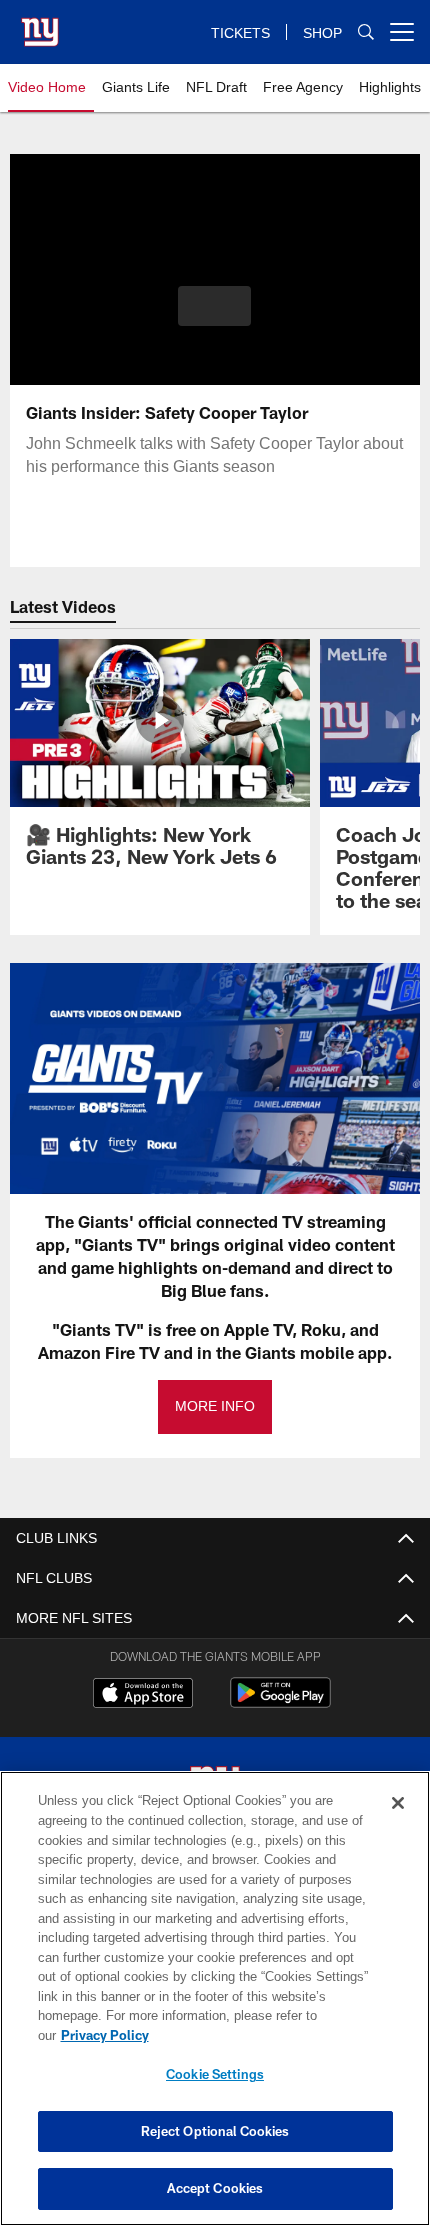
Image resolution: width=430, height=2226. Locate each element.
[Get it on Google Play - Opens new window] (280, 1702)
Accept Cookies (215, 2188)
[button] (214, 306)
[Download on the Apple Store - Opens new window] (143, 1695)
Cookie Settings (215, 2074)
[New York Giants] (215, 1786)
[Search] (366, 32)
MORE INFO (215, 1406)
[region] (215, 2008)
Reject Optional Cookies (215, 2131)
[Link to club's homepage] (40, 24)
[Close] (398, 1823)
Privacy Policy (259, 2035)
